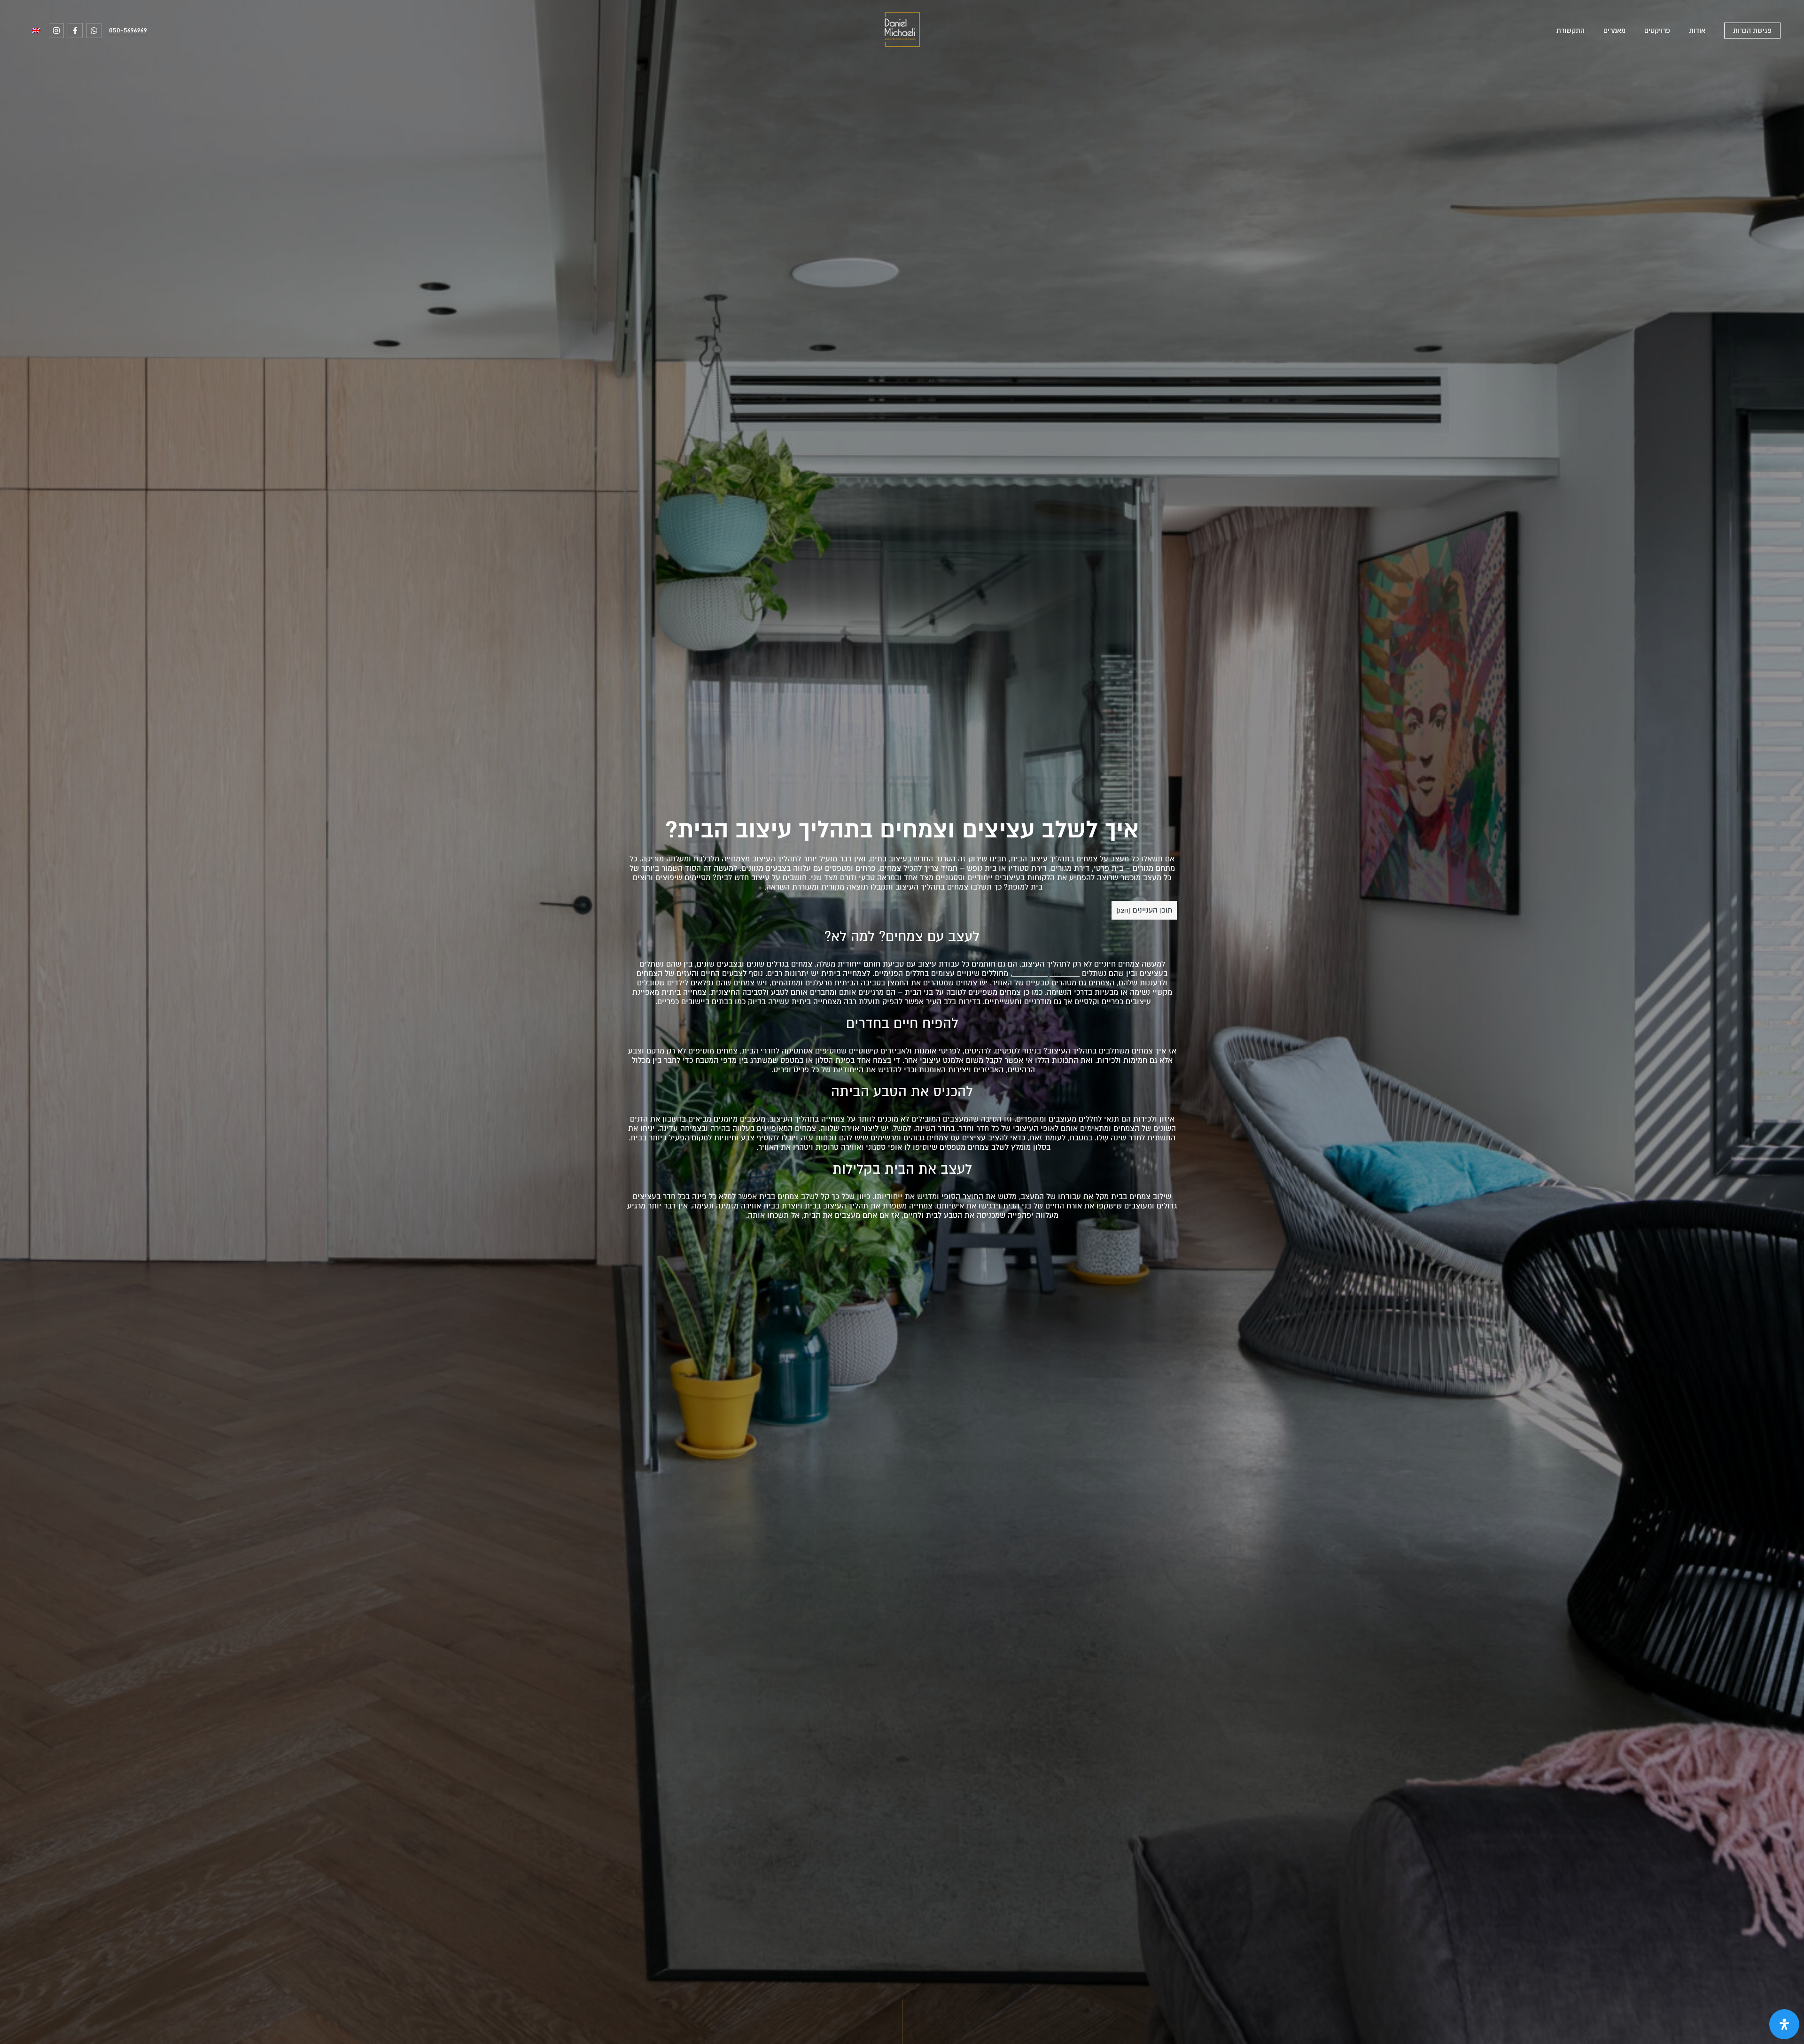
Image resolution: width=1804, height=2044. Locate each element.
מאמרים (1614, 31)
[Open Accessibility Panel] (1784, 2024)
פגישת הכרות (1752, 31)
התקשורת (1571, 31)
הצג (1123, 910)
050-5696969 (128, 30)
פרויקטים (1657, 31)
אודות (1697, 31)
